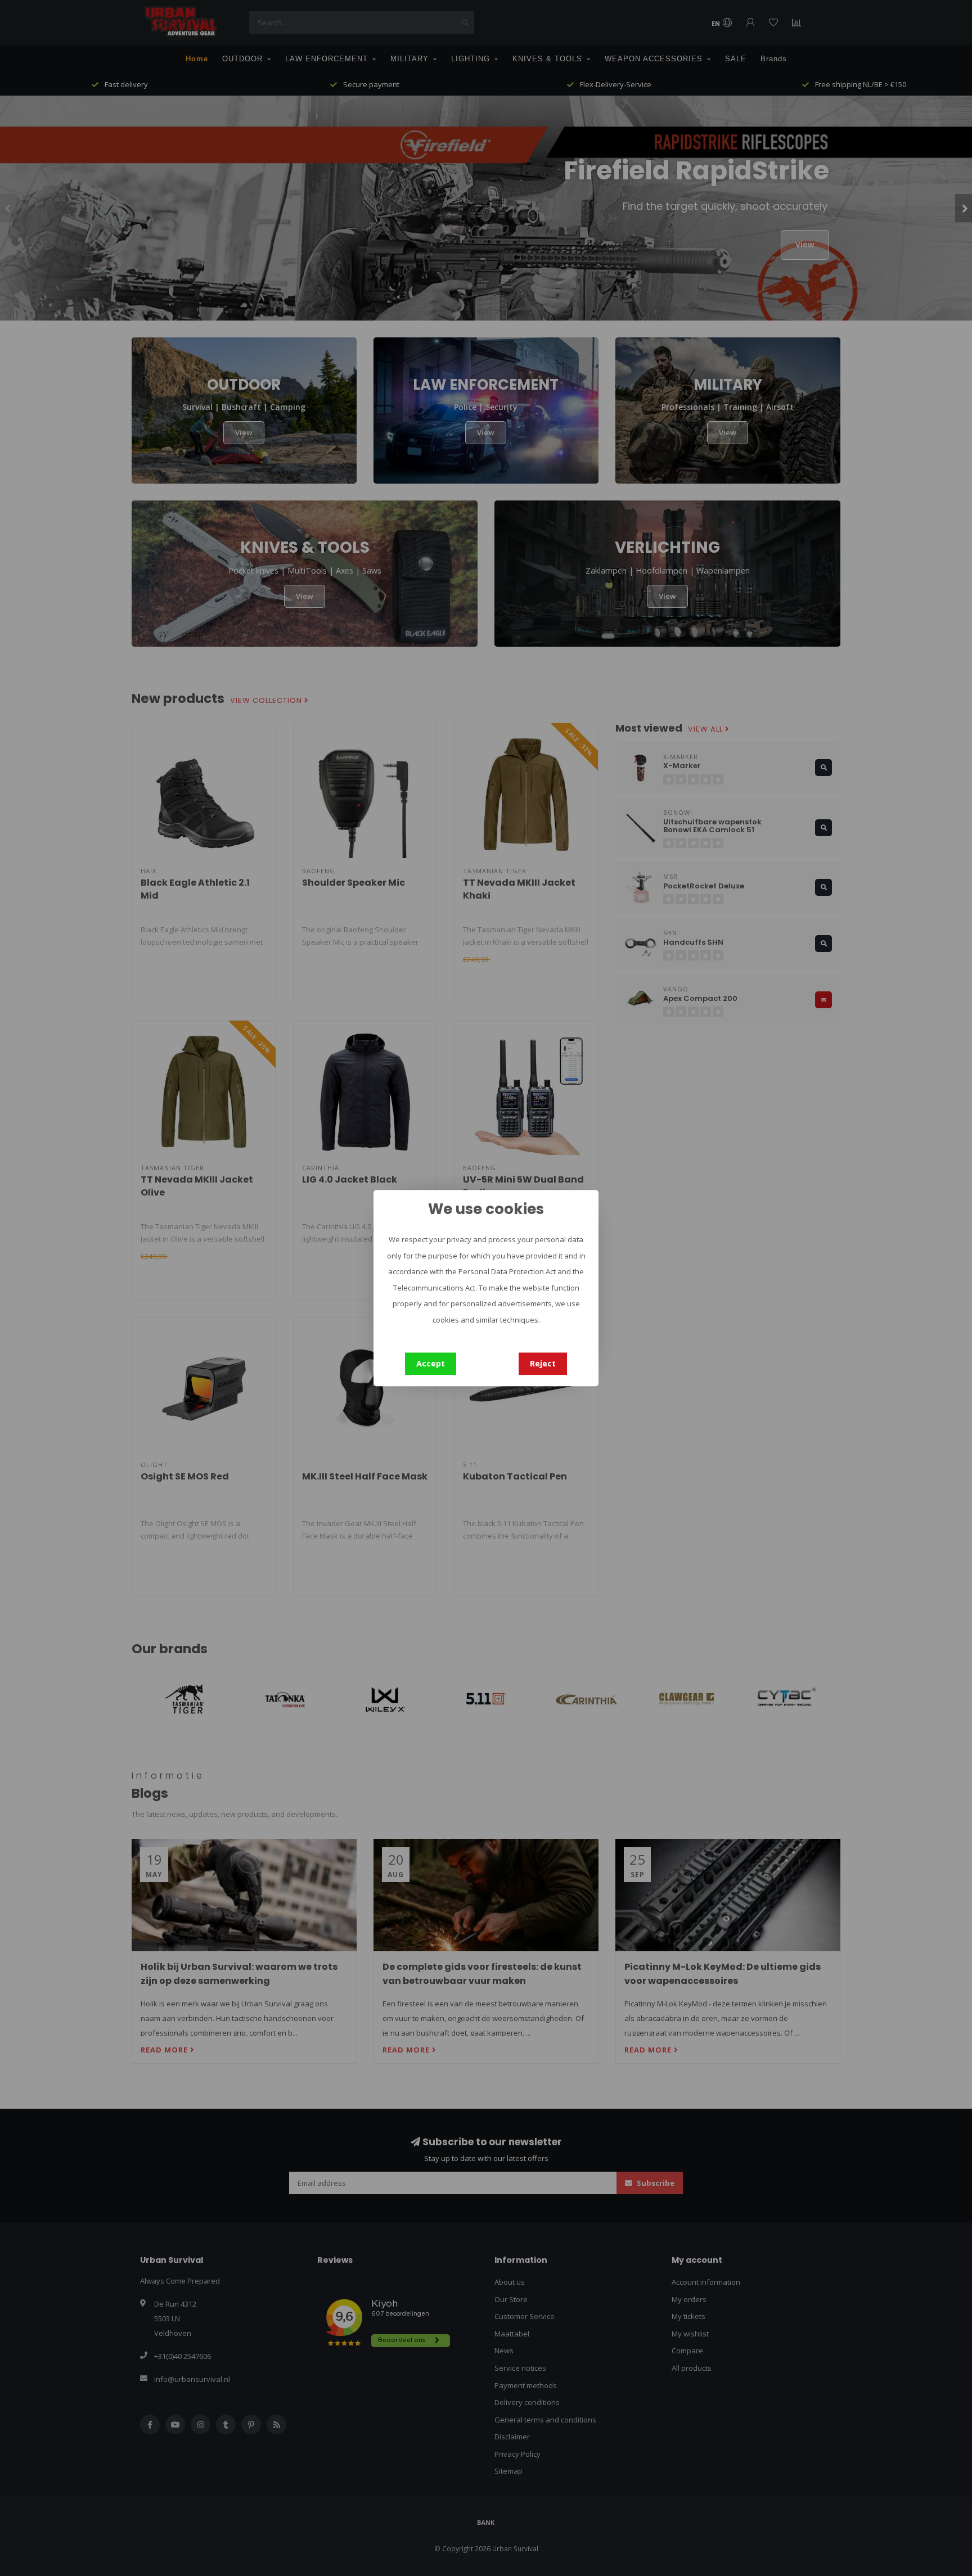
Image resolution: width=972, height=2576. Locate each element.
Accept (431, 1363)
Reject (543, 1363)
